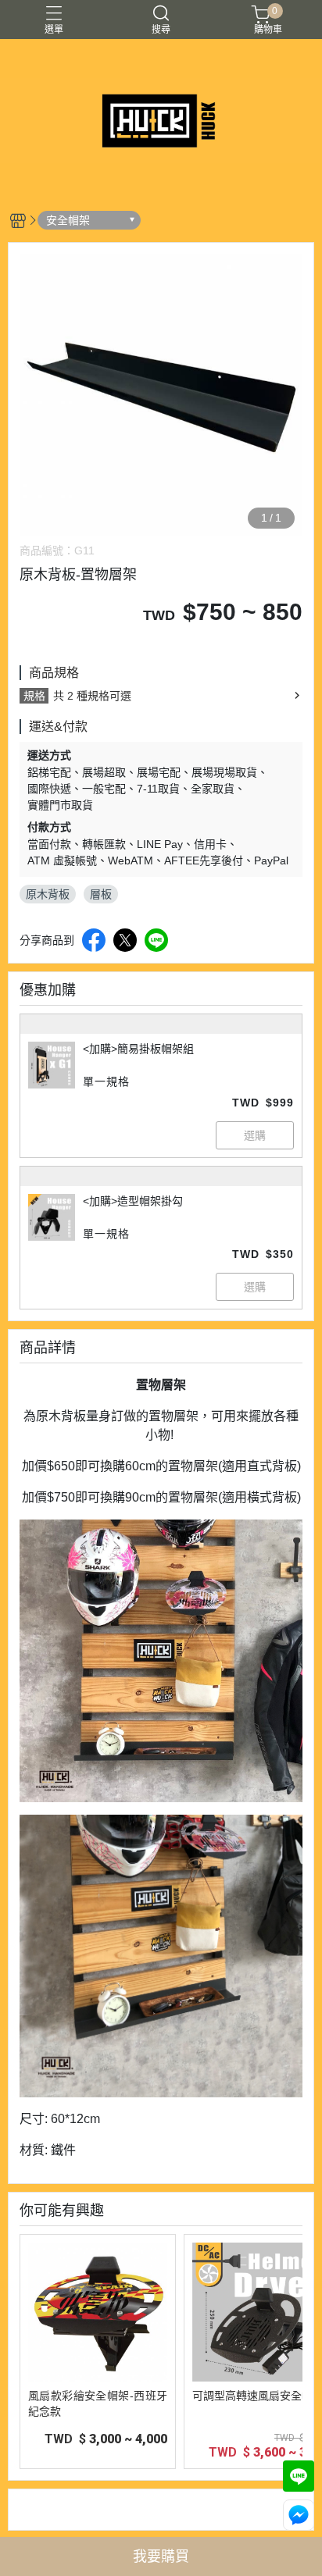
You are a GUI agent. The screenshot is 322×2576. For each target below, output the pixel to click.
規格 (34, 696)
